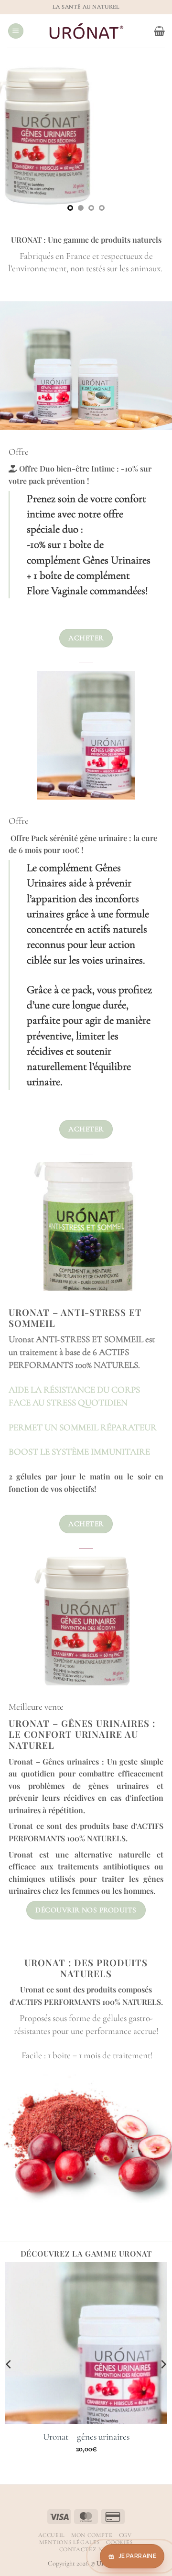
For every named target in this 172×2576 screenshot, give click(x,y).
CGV (125, 2535)
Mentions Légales (70, 2542)
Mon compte (92, 2535)
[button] (16, 31)
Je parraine (137, 2556)
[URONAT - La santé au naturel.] (86, 31)
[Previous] (15, 1234)
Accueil (52, 2535)
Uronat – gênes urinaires (86, 2437)
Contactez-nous (87, 2550)
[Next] (157, 1234)
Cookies (119, 2542)
